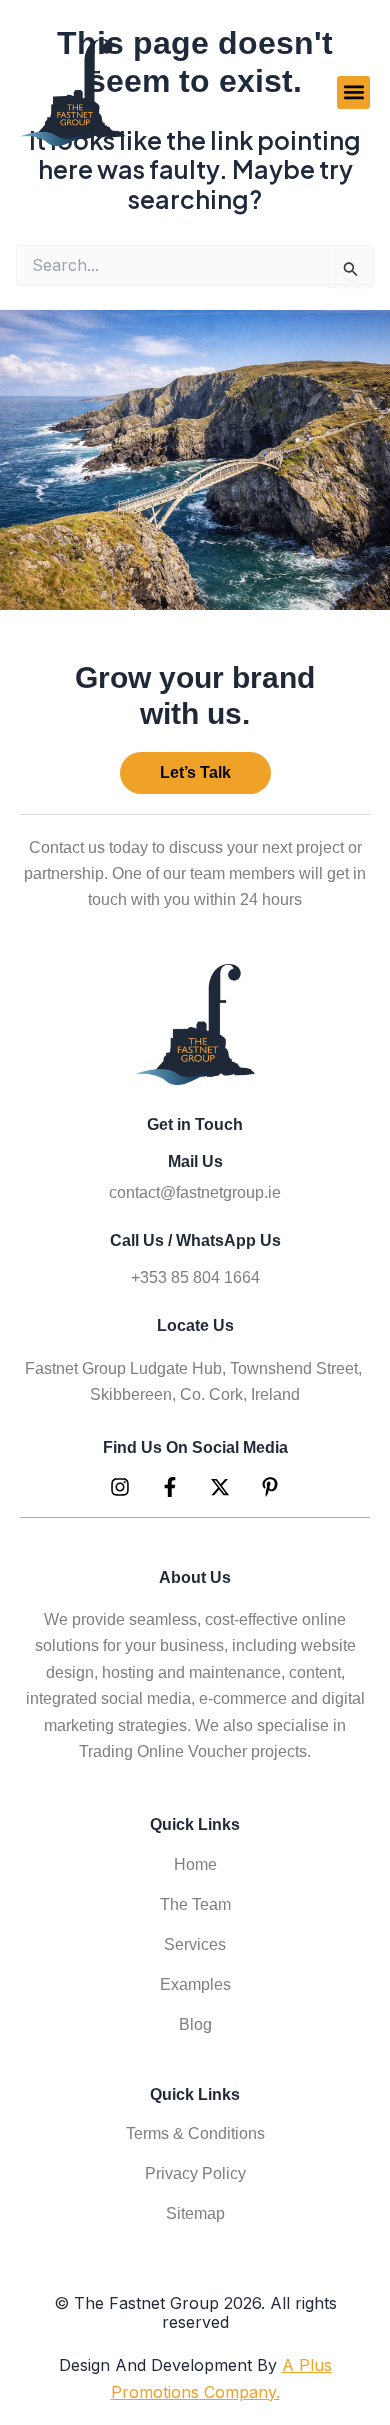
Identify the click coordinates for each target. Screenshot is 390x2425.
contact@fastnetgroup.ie (195, 1192)
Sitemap (195, 2213)
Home (195, 1864)
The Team (195, 1904)
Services (195, 1944)
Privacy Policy (195, 2173)
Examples (195, 1984)
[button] (353, 92)
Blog (195, 2024)
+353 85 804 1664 (195, 1277)
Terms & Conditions (195, 2133)
